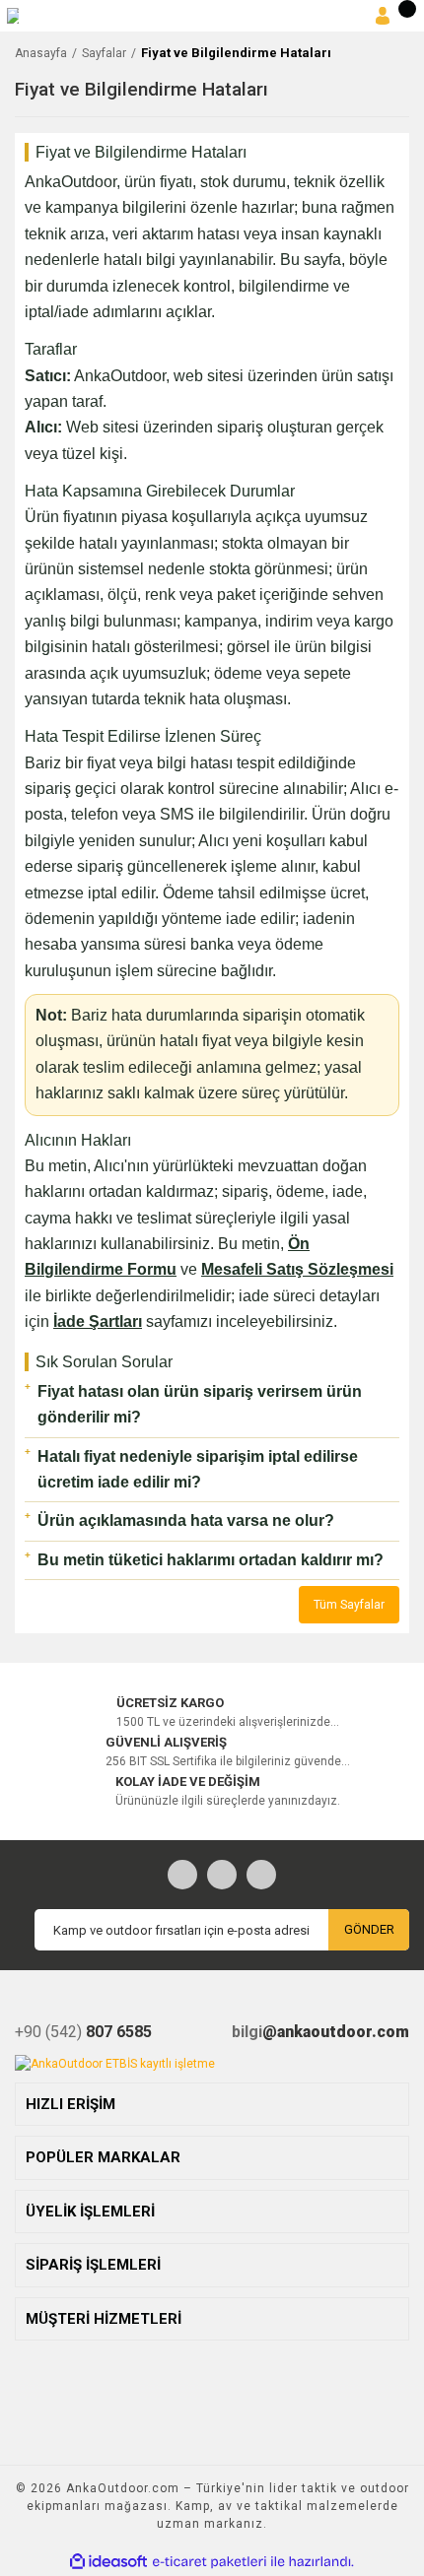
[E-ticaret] (210, 2561)
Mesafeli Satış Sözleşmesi (297, 1269)
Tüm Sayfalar (349, 1605)
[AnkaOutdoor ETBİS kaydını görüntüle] (115, 2063)
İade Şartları (98, 1321)
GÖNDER (369, 1929)
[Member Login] (383, 16)
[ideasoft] (108, 2562)
